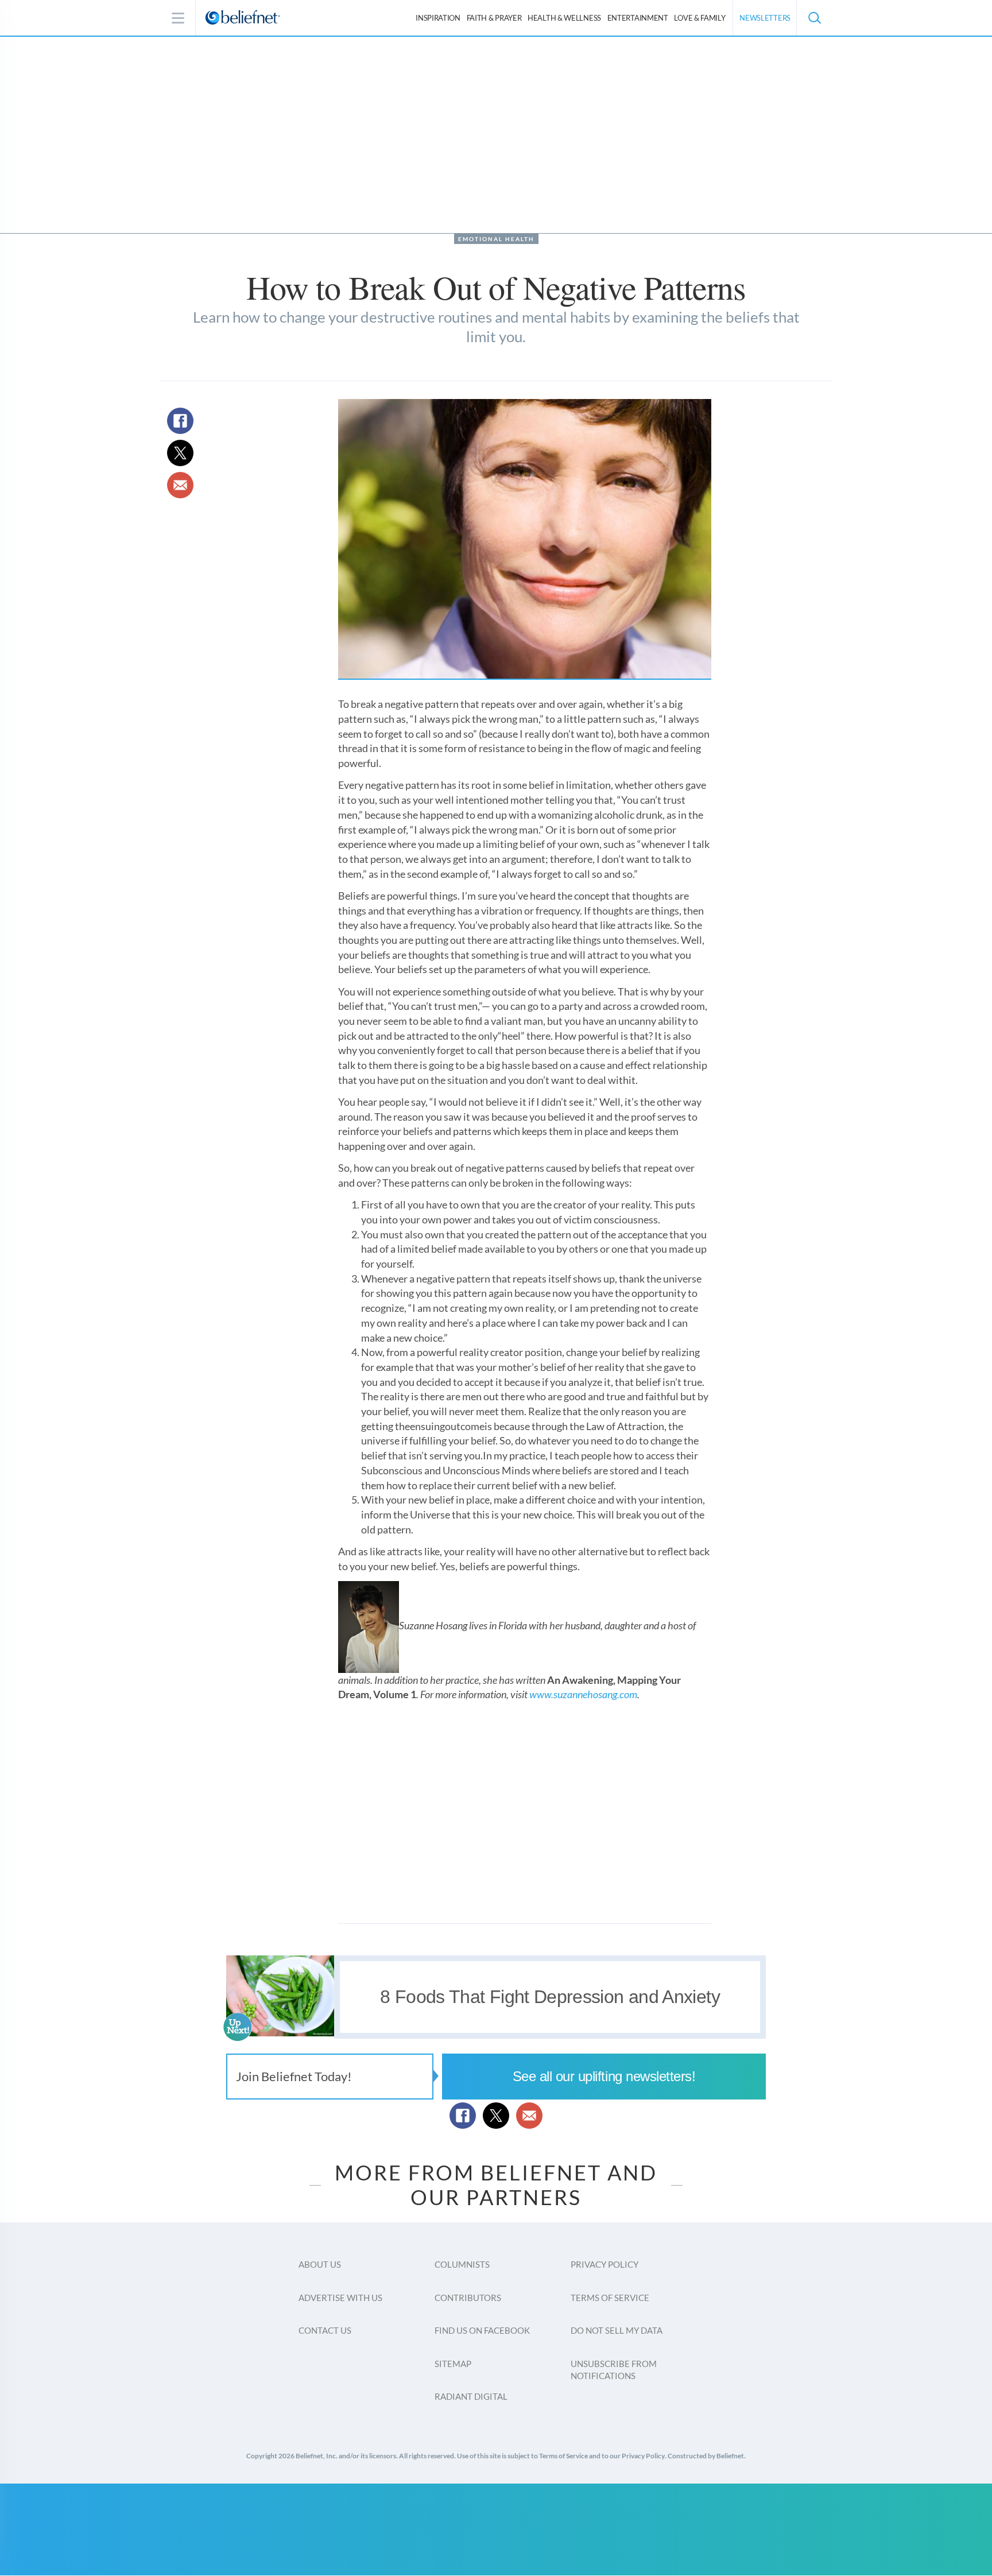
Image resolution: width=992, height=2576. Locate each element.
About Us (320, 2264)
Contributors (468, 2298)
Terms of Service (610, 2298)
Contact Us (325, 2330)
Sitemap (453, 2364)
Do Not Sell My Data (617, 2330)
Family (700, 18)
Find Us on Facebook (482, 2330)
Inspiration (438, 18)
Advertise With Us (340, 2298)
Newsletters (765, 18)
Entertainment (638, 18)
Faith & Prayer (494, 18)
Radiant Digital (471, 2396)
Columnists (462, 2264)
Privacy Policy (604, 2264)
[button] (814, 18)
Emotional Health (496, 239)
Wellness (564, 18)
